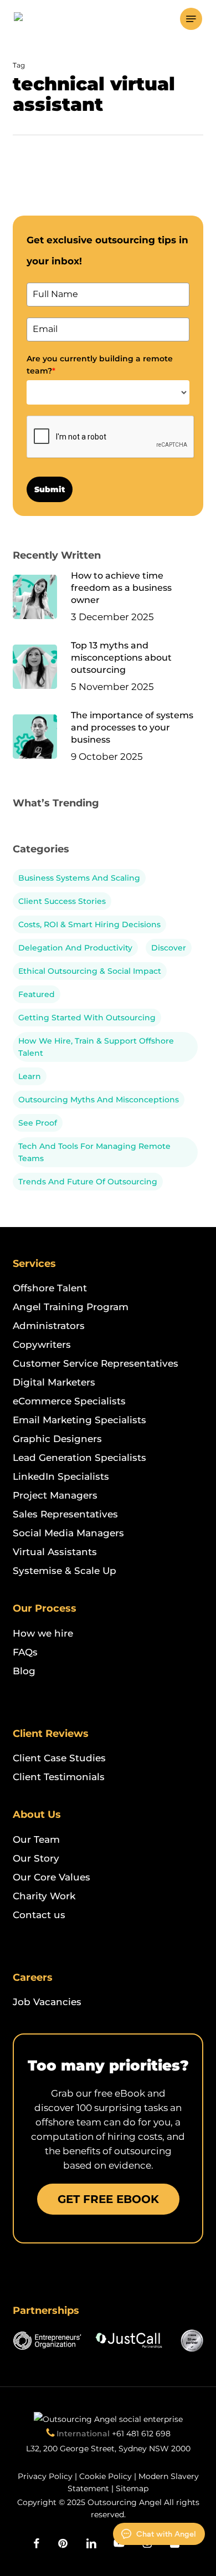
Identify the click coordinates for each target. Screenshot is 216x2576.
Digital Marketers (54, 1382)
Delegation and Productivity (75, 948)
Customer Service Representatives (96, 1363)
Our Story (36, 1858)
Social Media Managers (68, 1533)
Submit (50, 489)
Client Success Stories (62, 901)
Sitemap (132, 2488)
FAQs (25, 1652)
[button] (191, 19)
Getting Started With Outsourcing (87, 1018)
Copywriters (42, 1345)
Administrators (49, 1326)
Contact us (39, 1915)
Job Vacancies (47, 2002)
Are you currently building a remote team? (100, 365)
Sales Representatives (65, 1514)
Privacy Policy (45, 2476)
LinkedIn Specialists (61, 1476)
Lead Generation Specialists (79, 1458)
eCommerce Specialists (69, 1401)
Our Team (36, 1839)
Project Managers (55, 1495)
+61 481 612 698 (141, 2434)
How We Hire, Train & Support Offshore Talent (96, 1047)
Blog (24, 1671)
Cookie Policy (106, 2476)
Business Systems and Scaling (79, 878)
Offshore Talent (50, 1288)
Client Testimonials (59, 1777)
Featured (37, 994)
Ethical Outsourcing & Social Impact (90, 971)
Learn (30, 1076)
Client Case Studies (59, 1758)
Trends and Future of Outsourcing (88, 1182)
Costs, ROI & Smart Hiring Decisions (89, 924)
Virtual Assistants (55, 1552)
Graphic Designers (57, 1439)
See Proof (38, 1123)
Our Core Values (52, 1877)
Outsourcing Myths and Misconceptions (99, 1100)
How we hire (43, 1633)
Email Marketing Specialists (79, 1420)
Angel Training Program (71, 1307)
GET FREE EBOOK (108, 2199)
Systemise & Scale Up (65, 1571)
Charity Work (44, 1896)
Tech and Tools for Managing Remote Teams (94, 1152)
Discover (169, 948)
